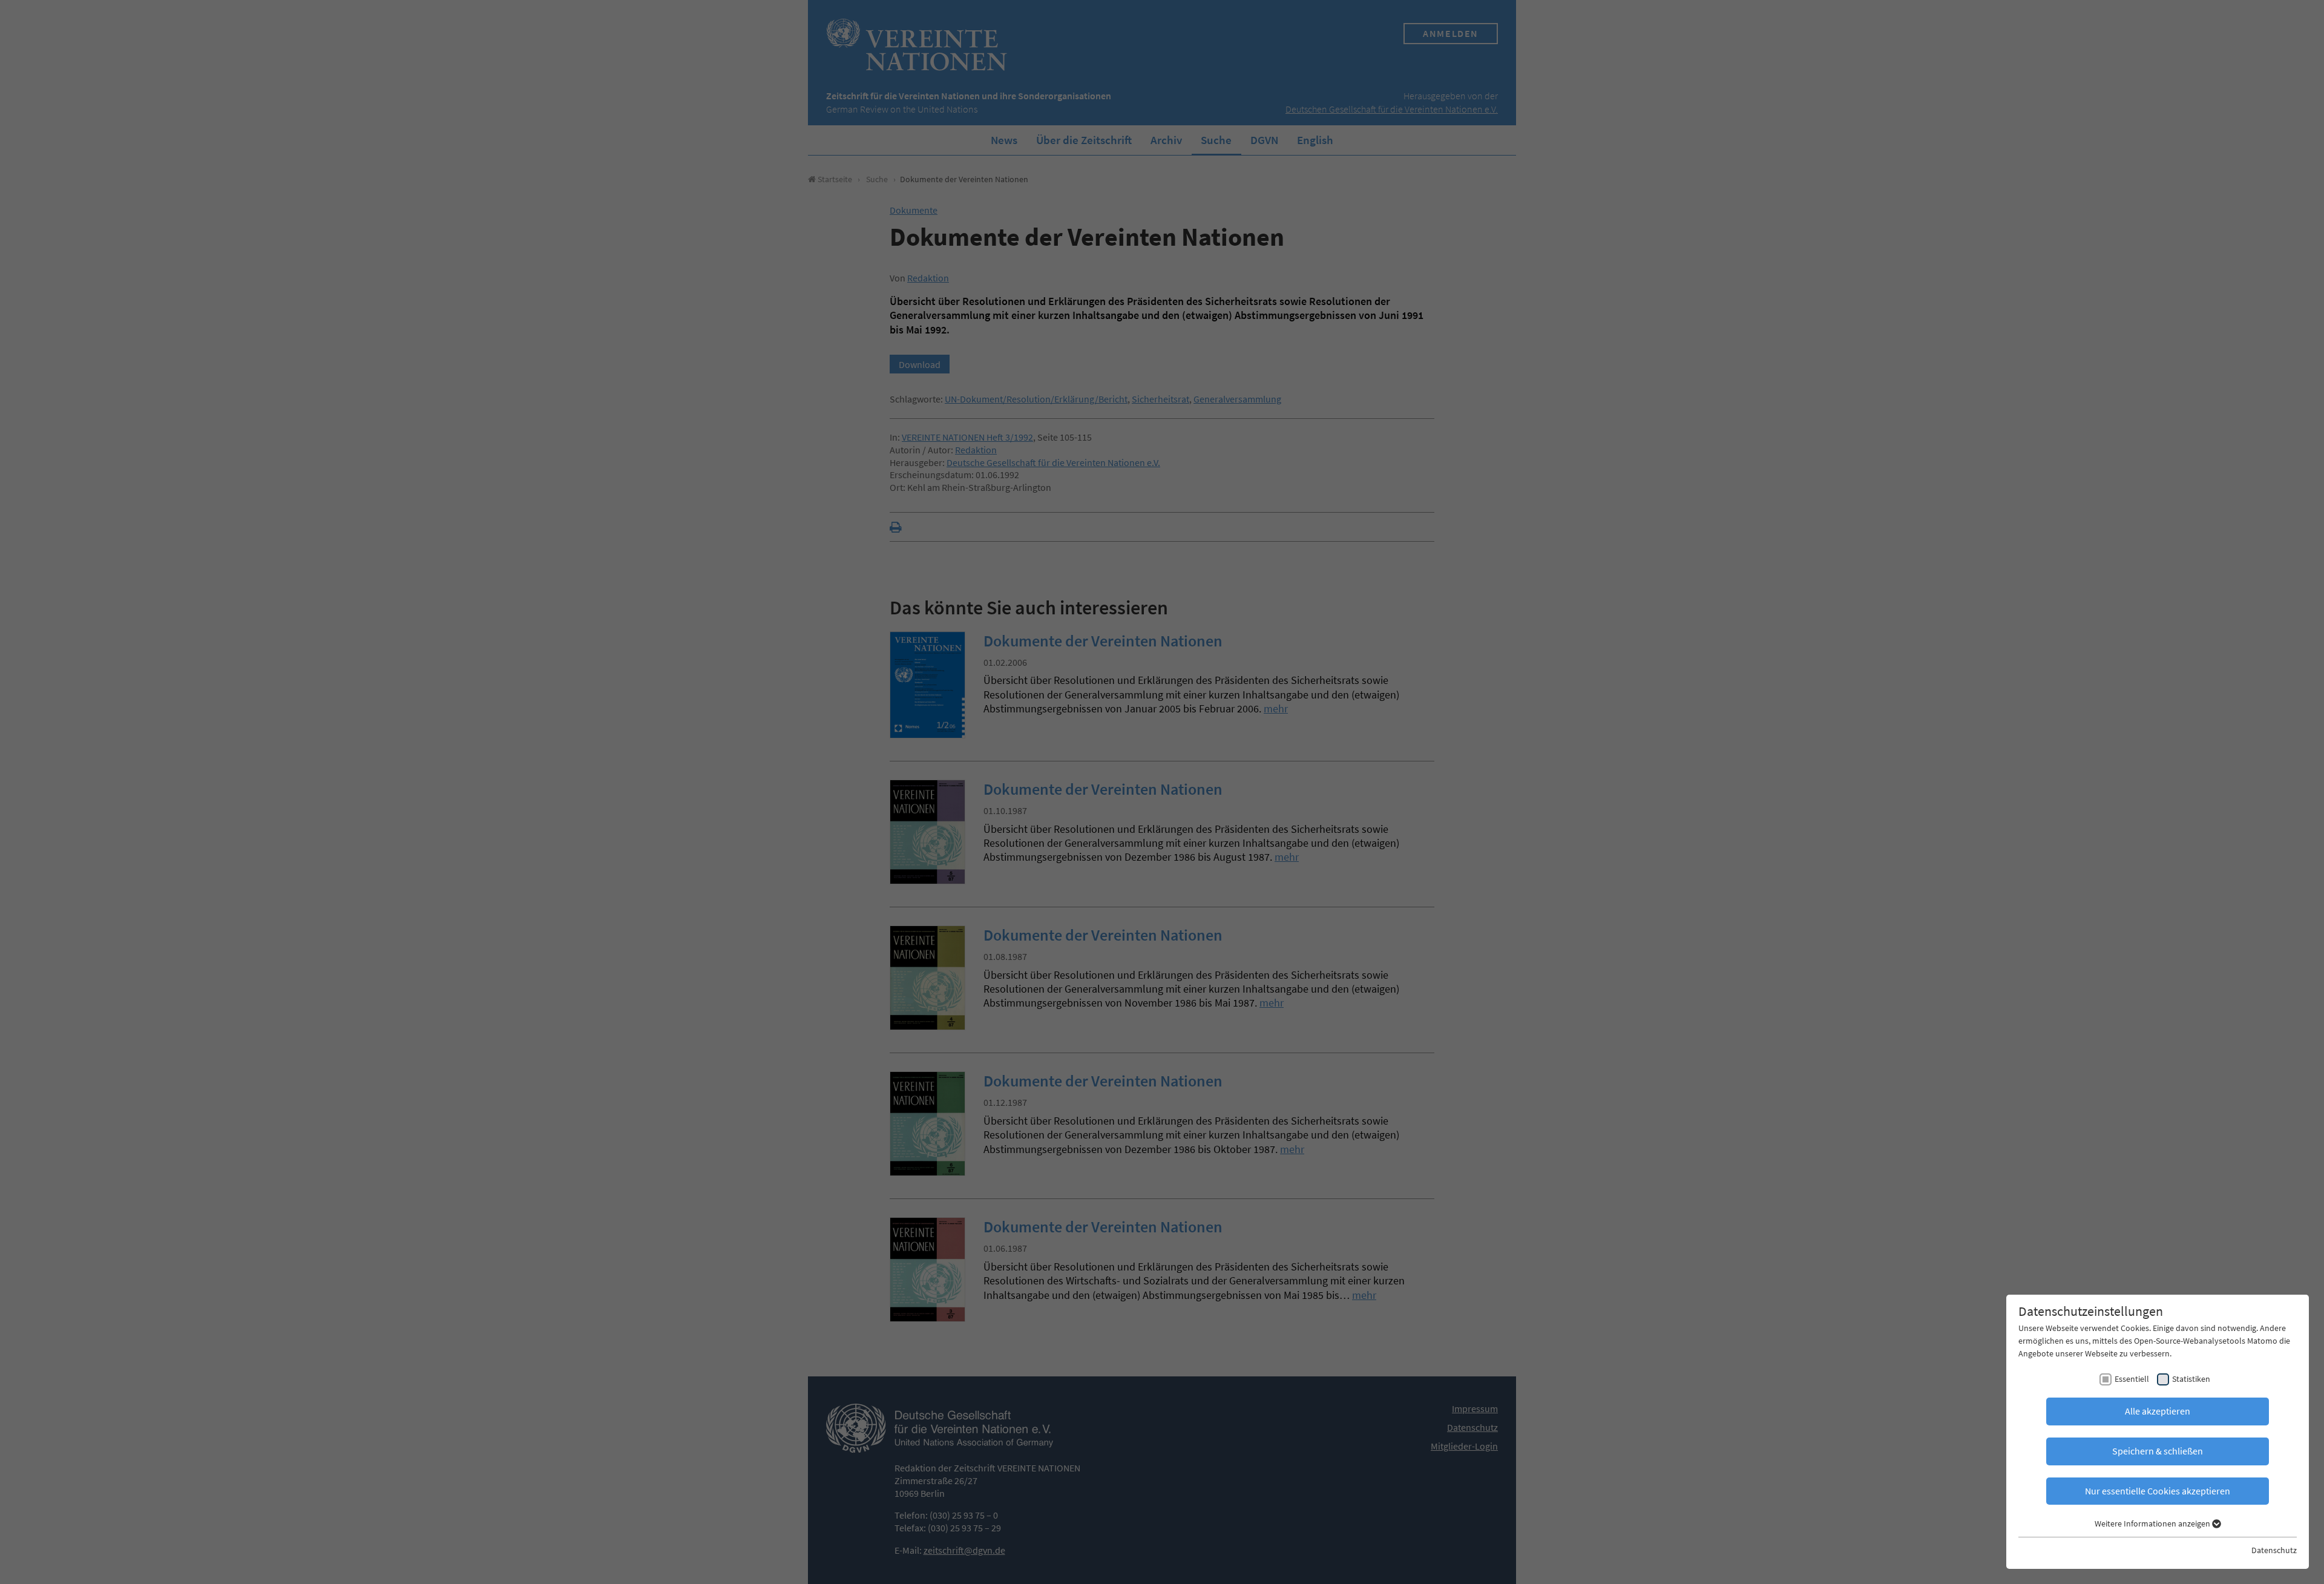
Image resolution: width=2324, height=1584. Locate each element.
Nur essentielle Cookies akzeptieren (2158, 1491)
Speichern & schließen (2158, 1451)
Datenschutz (2274, 1550)
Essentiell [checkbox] (2132, 1379)
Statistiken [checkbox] (2191, 1379)
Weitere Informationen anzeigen (2153, 1523)
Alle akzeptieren (2158, 1411)
